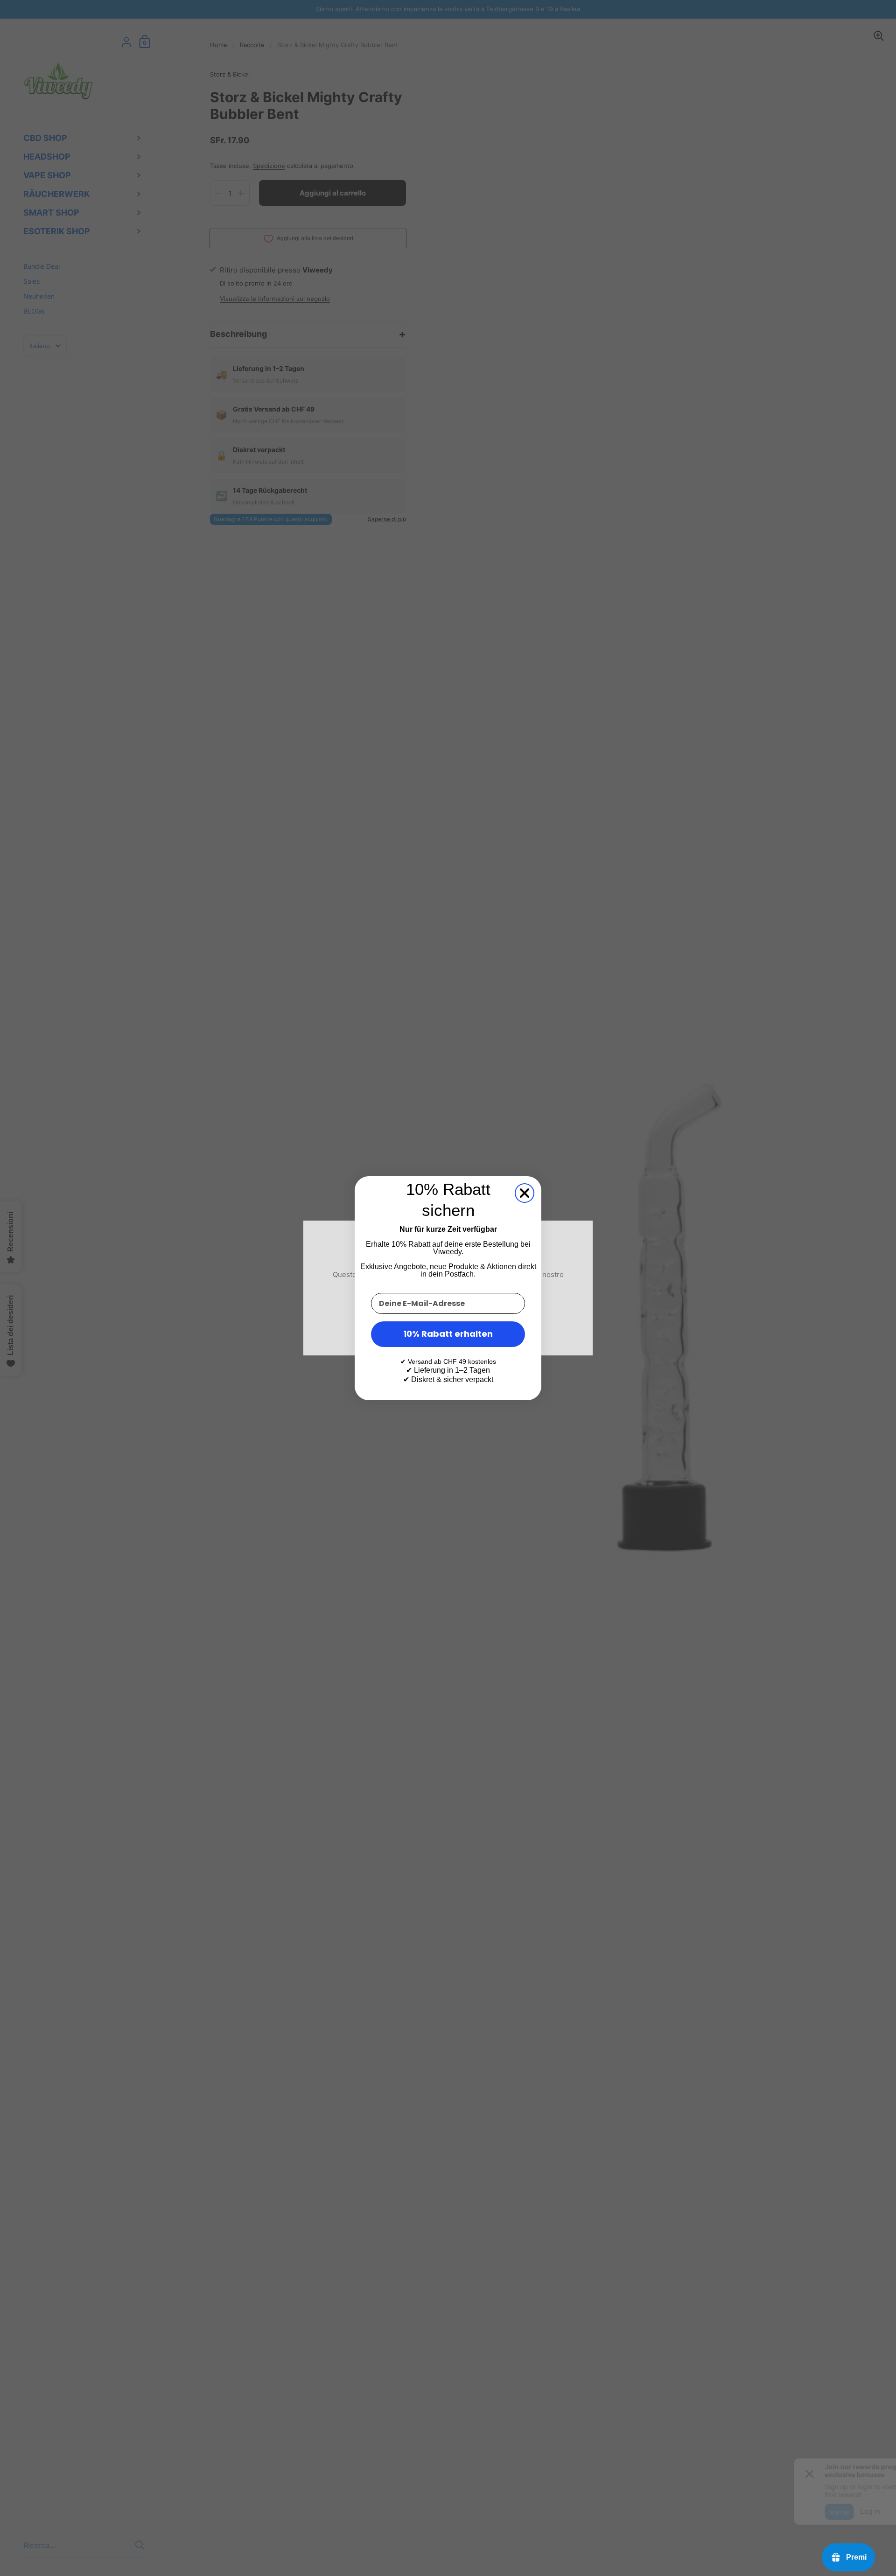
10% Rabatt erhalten (448, 1334)
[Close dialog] (525, 1193)
